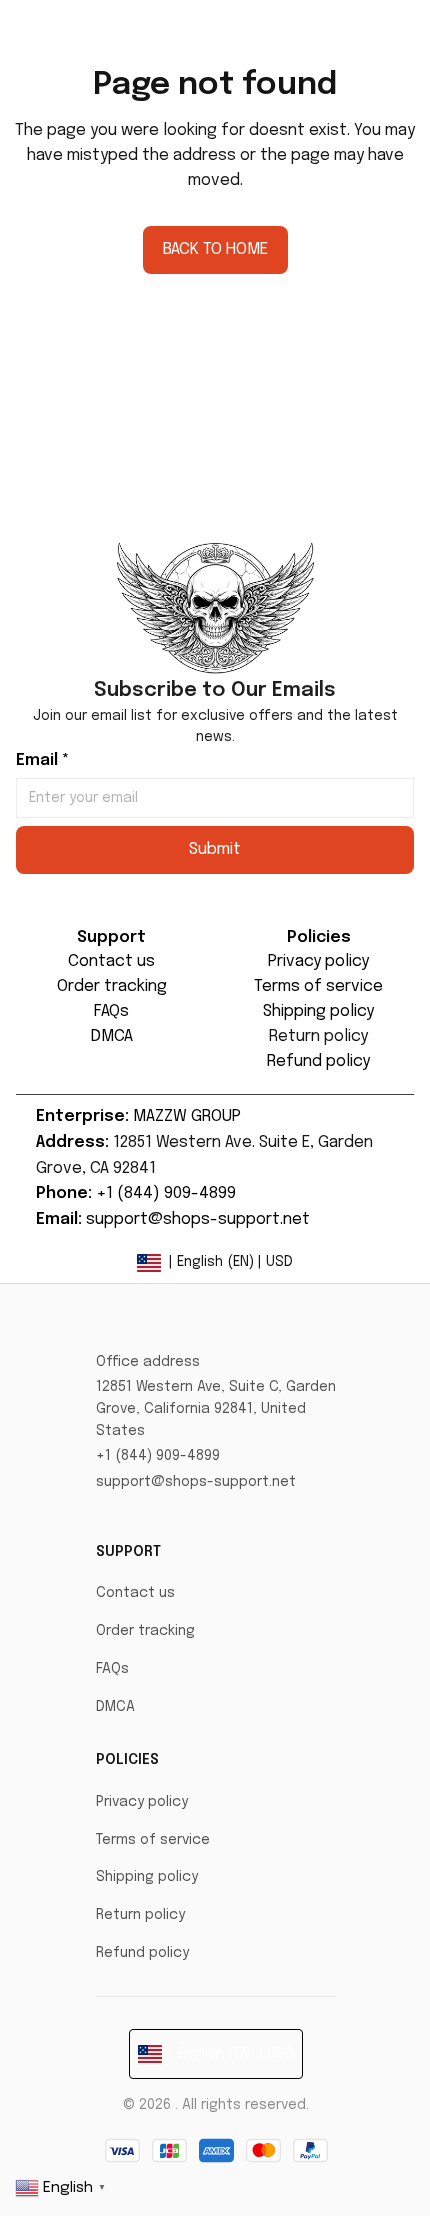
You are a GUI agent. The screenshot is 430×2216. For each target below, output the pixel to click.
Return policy (140, 1915)
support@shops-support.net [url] (198, 1219)
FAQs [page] (111, 1011)
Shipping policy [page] (318, 1011)
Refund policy (142, 1953)
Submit (215, 849)
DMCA (115, 1707)
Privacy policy (142, 1802)
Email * (42, 760)
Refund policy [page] (318, 1061)
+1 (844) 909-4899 (158, 1456)
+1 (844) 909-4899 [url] (166, 1193)
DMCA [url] (112, 1036)
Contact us (135, 1593)
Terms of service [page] (318, 986)
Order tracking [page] (112, 986)
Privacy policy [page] (318, 961)
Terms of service (153, 1840)
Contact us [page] (111, 961)
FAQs (112, 1669)
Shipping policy (147, 1877)
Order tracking (145, 1631)
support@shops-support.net (196, 1482)
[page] (318, 1037)
